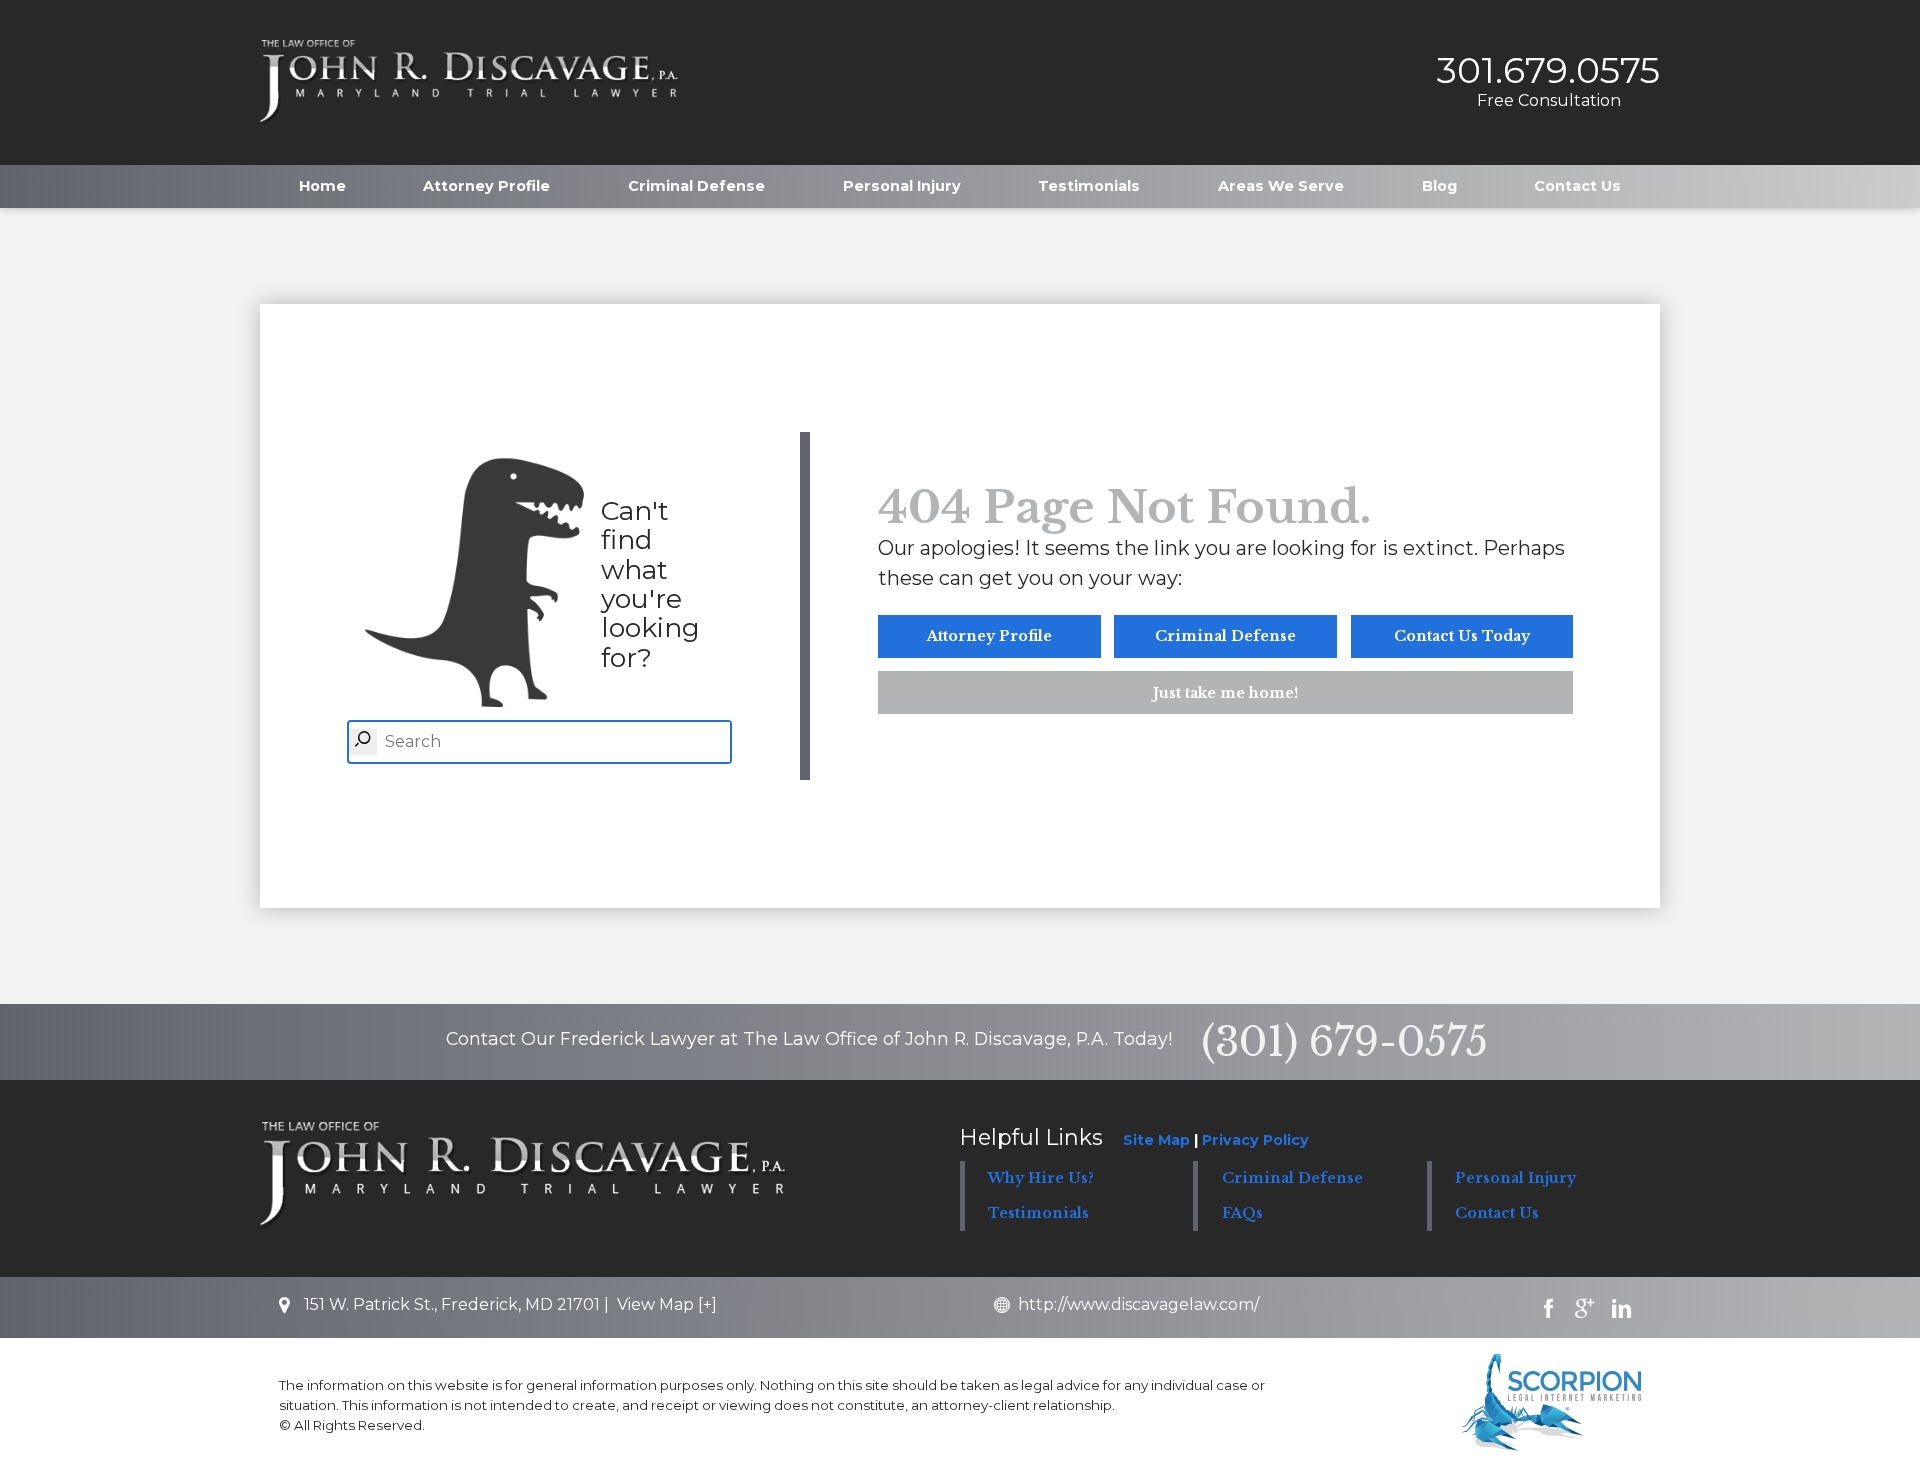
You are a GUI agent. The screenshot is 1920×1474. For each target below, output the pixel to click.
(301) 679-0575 (1344, 1042)
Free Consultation (1549, 100)
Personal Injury (902, 186)
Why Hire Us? (1041, 1178)
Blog (1439, 186)
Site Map (1156, 1140)
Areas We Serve (1281, 186)
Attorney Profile (486, 186)
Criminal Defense (696, 186)
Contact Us (1577, 186)
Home (322, 186)
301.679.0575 (1548, 70)
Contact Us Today (1462, 636)
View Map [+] (667, 1304)
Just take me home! (1225, 693)
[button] (1310, 1178)
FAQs (1242, 1213)
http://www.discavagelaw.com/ (1138, 1304)
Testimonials (1089, 186)
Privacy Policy (1255, 1140)
